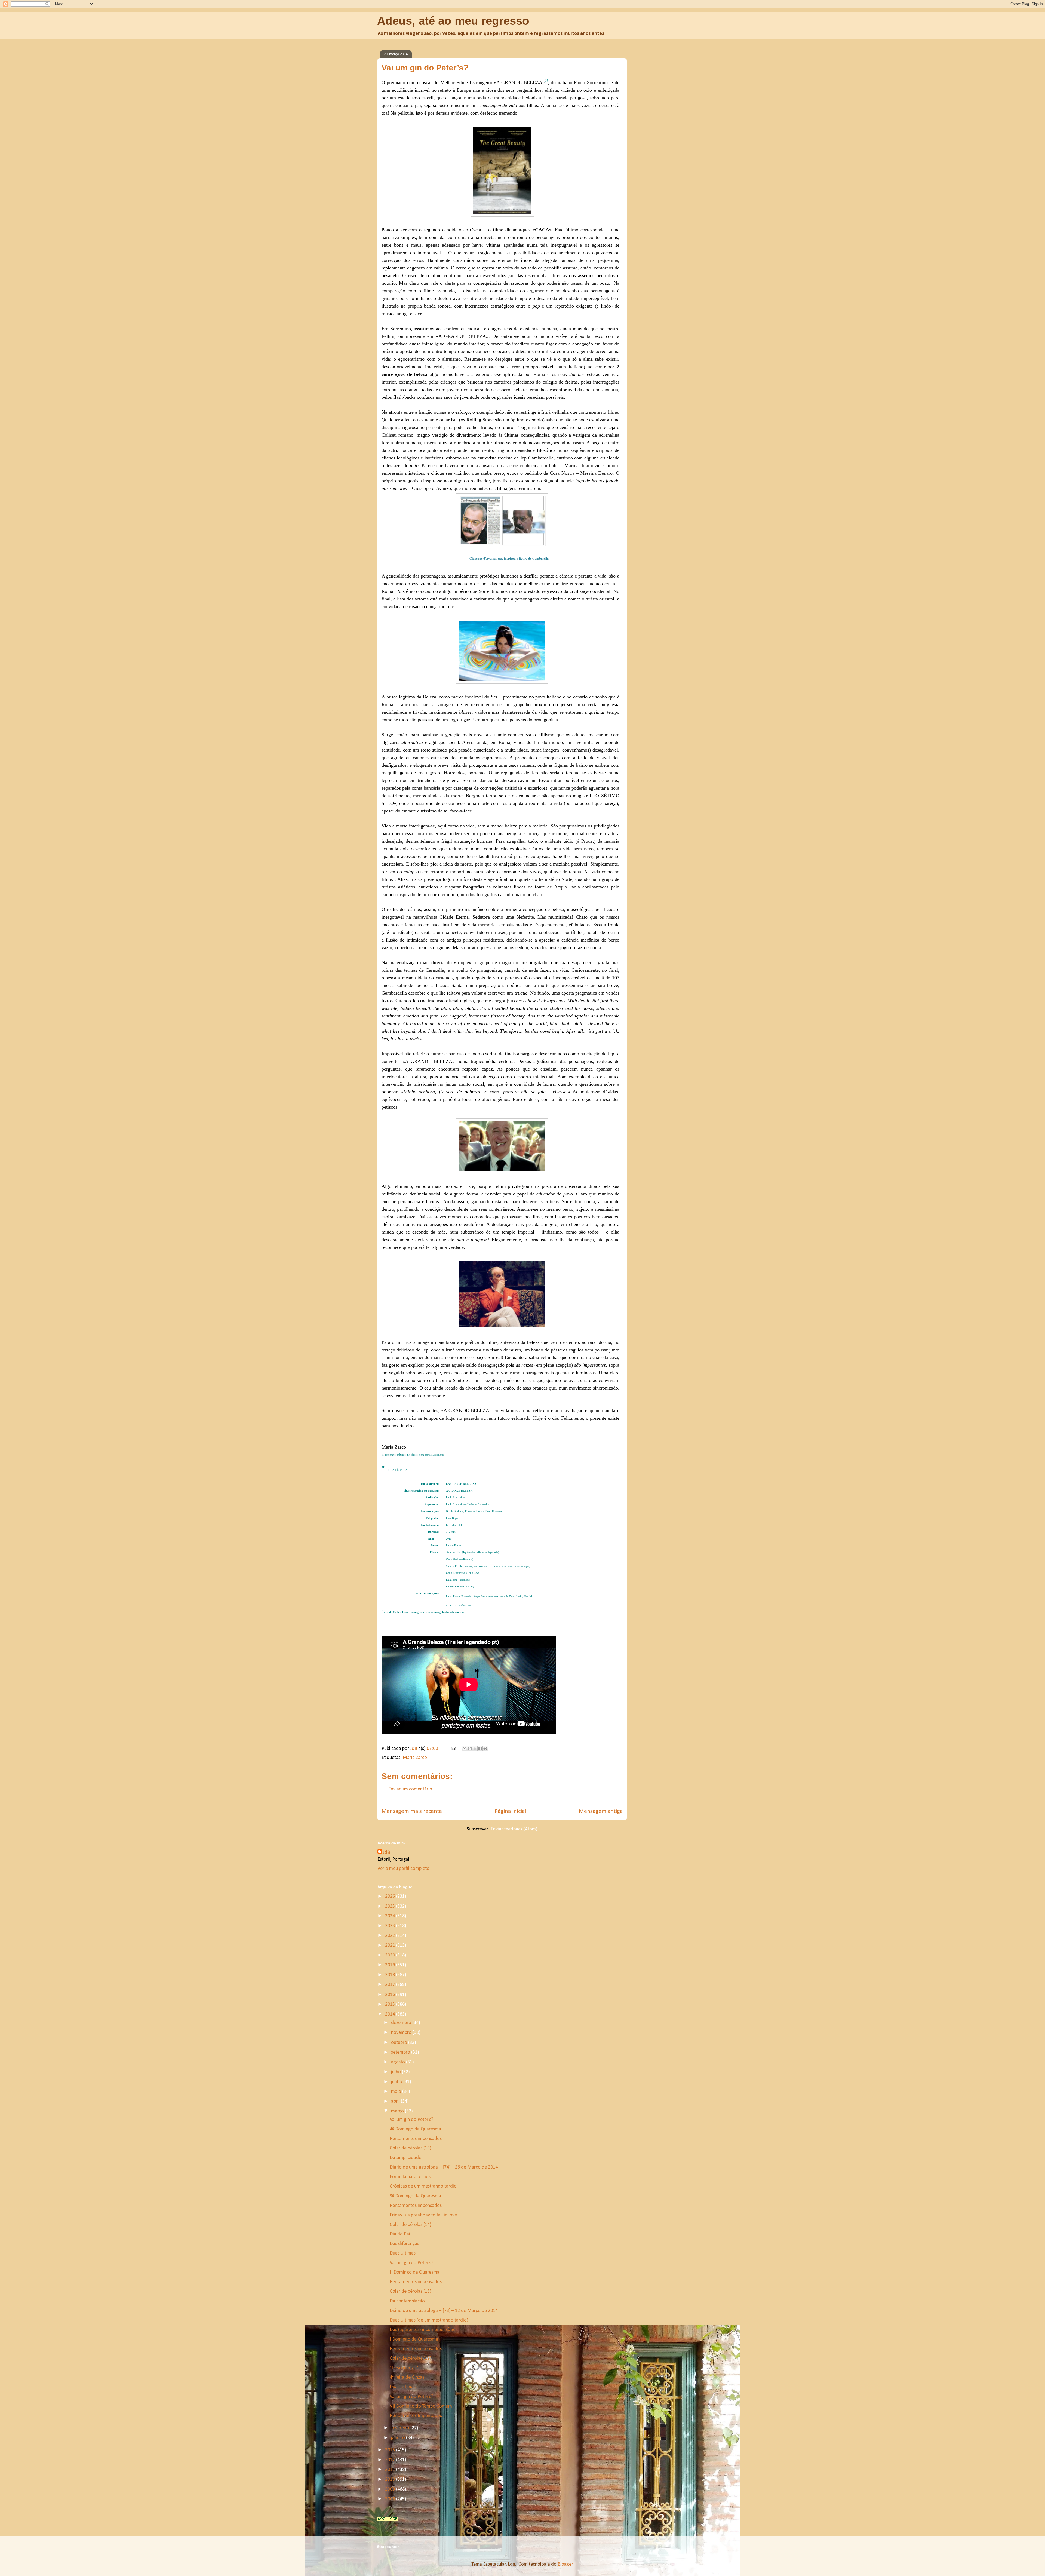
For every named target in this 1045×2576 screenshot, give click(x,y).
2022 (391, 1936)
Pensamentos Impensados (416, 2416)
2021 (391, 1945)
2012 (391, 2460)
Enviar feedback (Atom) (514, 1829)
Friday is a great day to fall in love (423, 2215)
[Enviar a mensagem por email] (465, 1749)
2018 (391, 1975)
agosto (399, 2062)
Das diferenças (404, 2244)
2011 (391, 2470)
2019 (391, 1965)
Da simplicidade (405, 2158)
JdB (386, 1853)
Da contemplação (407, 2301)
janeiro (399, 2438)
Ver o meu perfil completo (403, 1869)
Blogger (565, 2564)
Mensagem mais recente (412, 1811)
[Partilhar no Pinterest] (485, 1749)
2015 (391, 2005)
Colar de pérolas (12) (411, 2358)
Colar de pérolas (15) (411, 2148)
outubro (400, 2043)
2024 (391, 1916)
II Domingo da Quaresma (415, 2272)
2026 (391, 1896)
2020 (391, 1955)
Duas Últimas (403, 2253)
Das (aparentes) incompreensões (422, 2330)
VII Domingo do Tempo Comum (421, 2406)
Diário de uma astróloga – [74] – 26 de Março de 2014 (444, 2167)
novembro (402, 2033)
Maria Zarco (415, 1758)
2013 (391, 2450)
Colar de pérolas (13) (411, 2291)
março (398, 2111)
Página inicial (510, 1811)
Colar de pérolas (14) (411, 2225)
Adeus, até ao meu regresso (453, 21)
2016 (391, 1995)
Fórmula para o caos (410, 2177)
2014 (391, 2014)
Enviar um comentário (410, 1789)
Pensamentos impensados (416, 2139)
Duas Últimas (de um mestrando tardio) (429, 2320)
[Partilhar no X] (475, 1749)
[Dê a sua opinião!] (470, 1749)
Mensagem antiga (601, 1811)
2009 (391, 2489)
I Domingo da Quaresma (414, 2339)
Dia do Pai (400, 2234)
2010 (391, 2480)
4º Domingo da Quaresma (415, 2129)
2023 (391, 1926)
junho (397, 2082)
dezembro (402, 2023)
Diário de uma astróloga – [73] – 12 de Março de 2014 (444, 2311)
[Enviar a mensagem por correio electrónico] (453, 1749)
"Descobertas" (404, 2368)
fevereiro (401, 2428)
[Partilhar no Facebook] (480, 1749)
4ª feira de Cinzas (407, 2377)
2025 (391, 1906)
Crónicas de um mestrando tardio (423, 2186)
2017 (391, 1985)
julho (397, 2072)
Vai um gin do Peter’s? (411, 2120)
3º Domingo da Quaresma (415, 2196)
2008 (391, 2499)
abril (396, 2101)
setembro (401, 2052)
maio (397, 2092)
